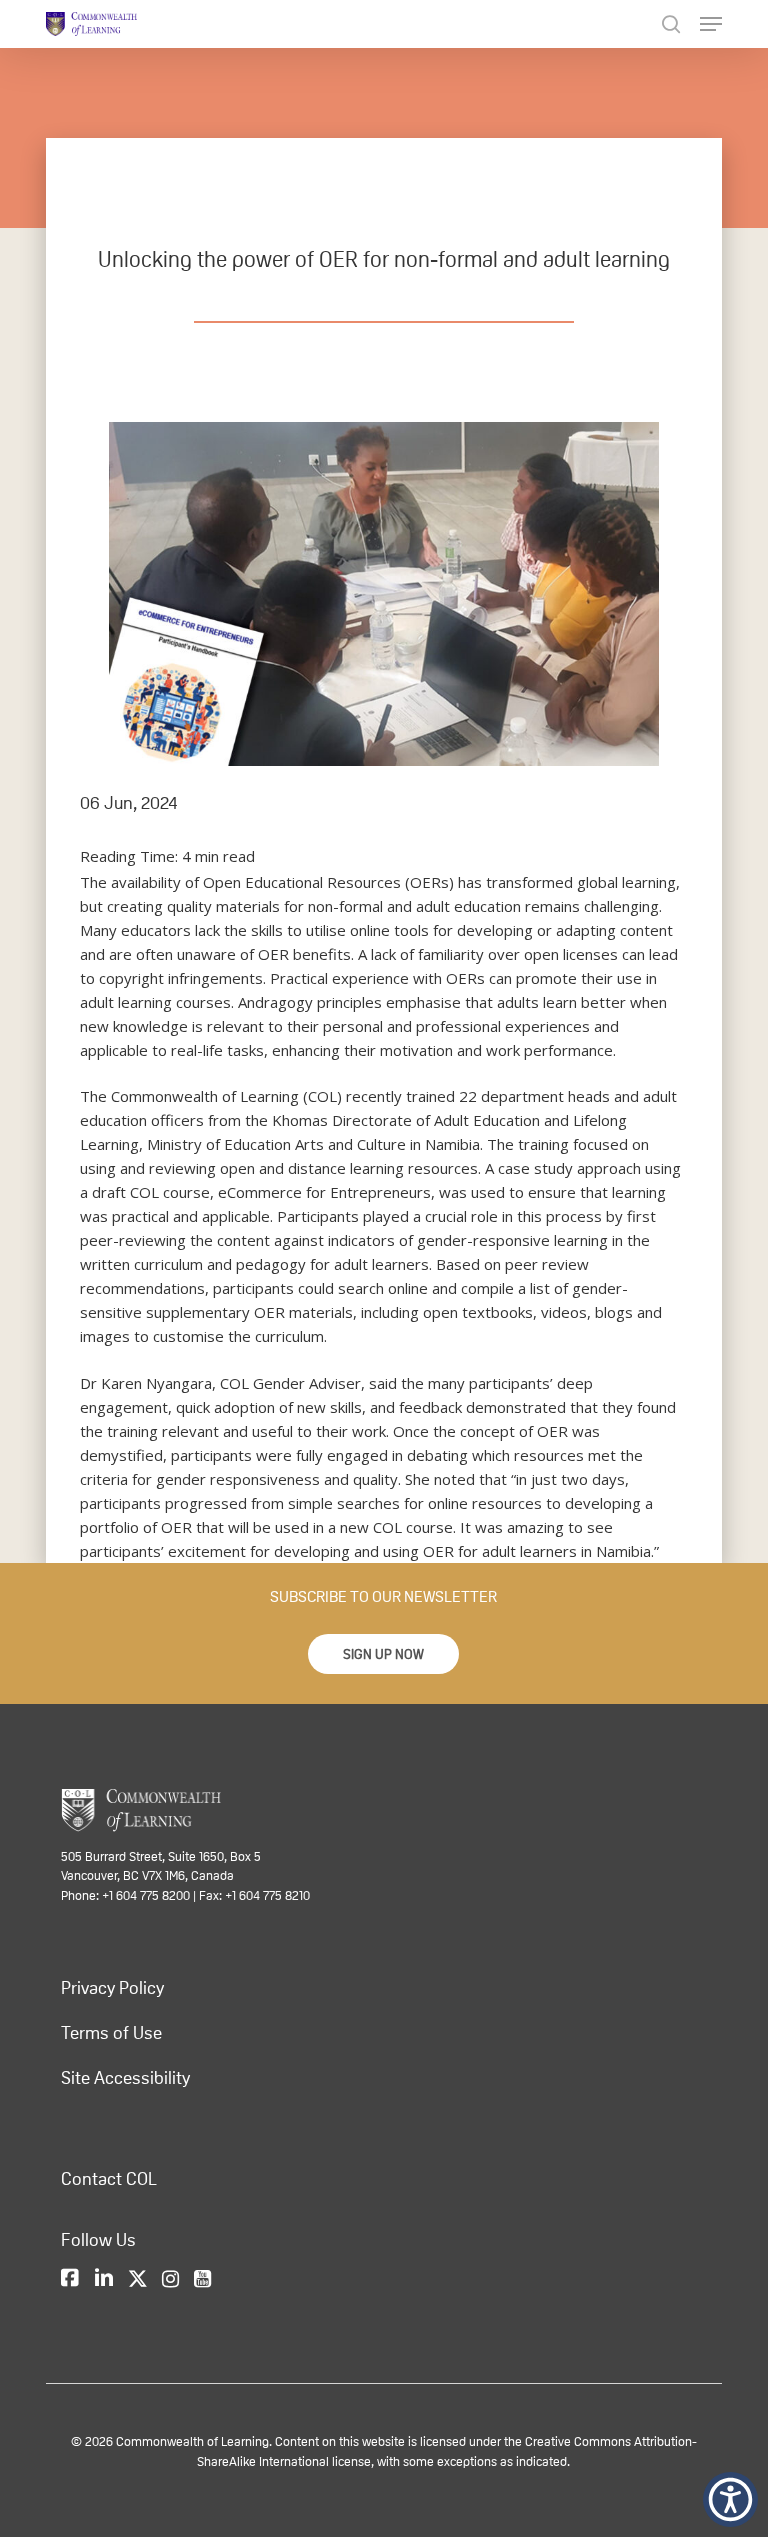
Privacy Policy (112, 1988)
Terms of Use (111, 2033)
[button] (383, 1654)
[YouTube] (202, 2280)
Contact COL (109, 2179)
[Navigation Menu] (711, 24)
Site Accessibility (125, 2078)
